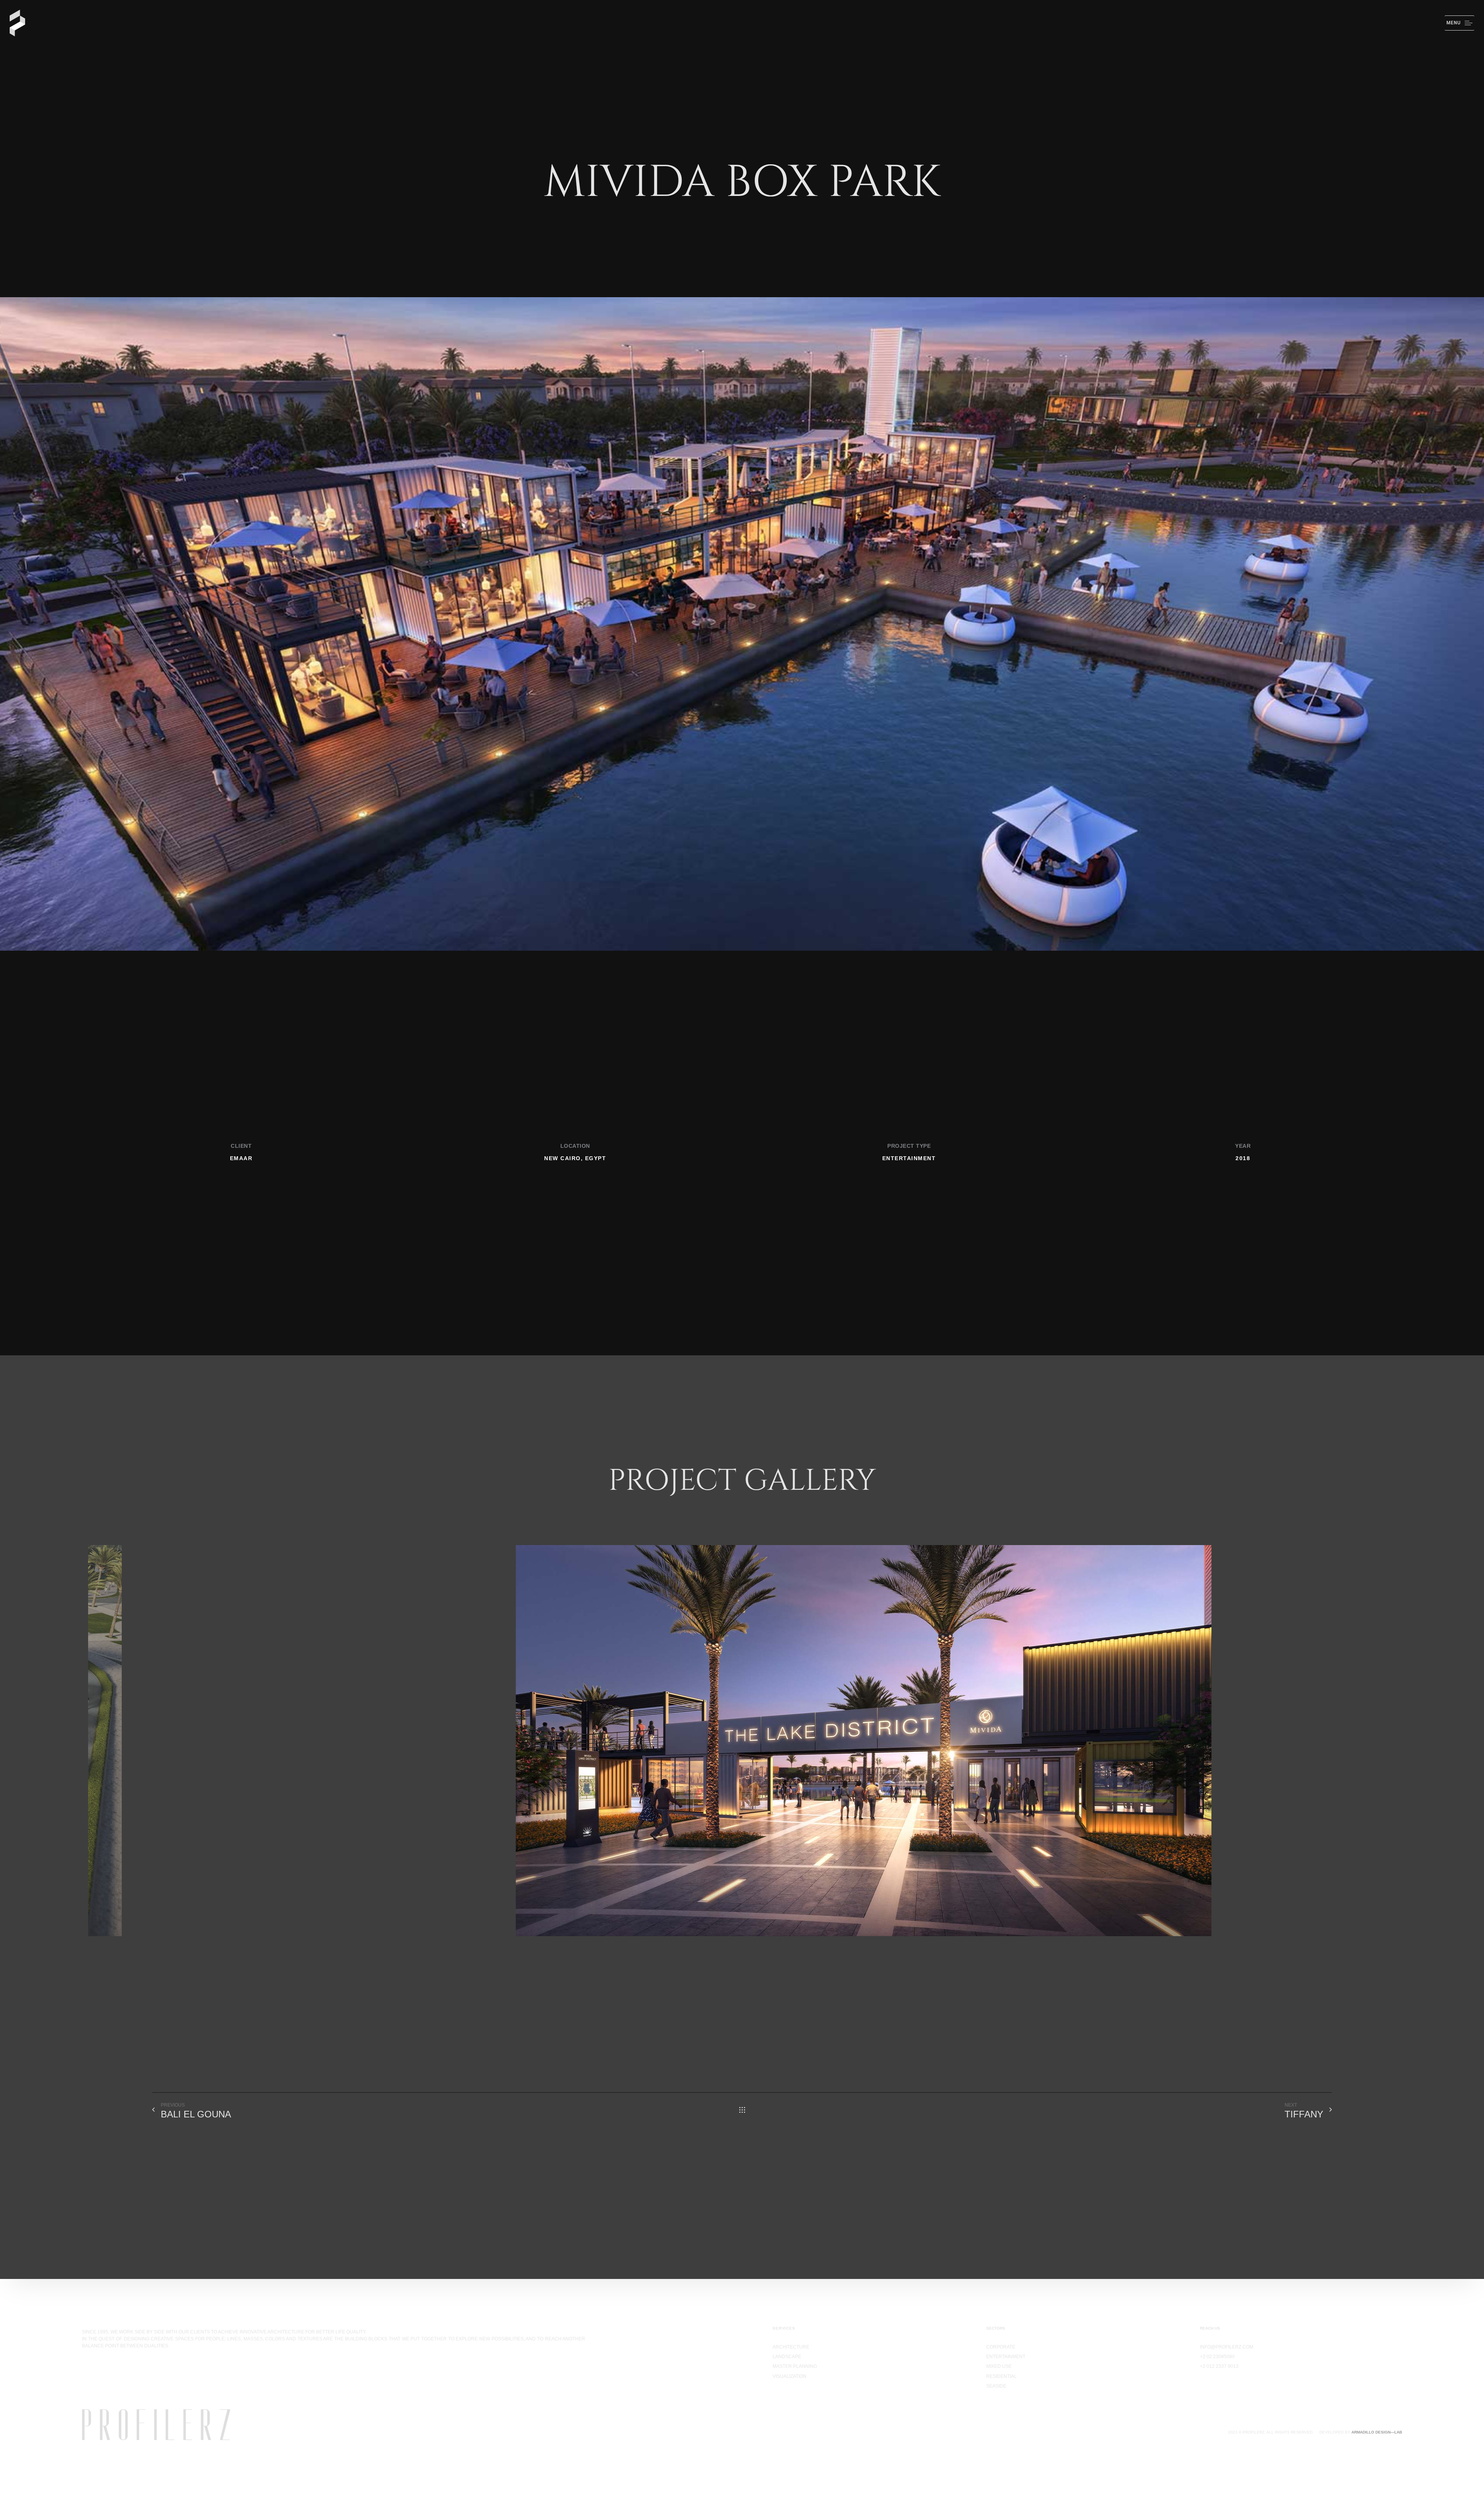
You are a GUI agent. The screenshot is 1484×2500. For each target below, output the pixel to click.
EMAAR (241, 1158)
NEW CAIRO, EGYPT (575, 1158)
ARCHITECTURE (791, 2347)
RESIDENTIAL (1002, 2376)
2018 (1243, 1158)
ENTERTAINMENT (909, 1158)
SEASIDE (996, 2386)
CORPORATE (1001, 2347)
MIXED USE (999, 2366)
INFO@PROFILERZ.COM (1227, 2347)
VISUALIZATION (790, 2376)
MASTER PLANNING (795, 2366)
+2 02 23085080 (1217, 2357)
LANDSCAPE (787, 2357)
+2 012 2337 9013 (1219, 2366)
